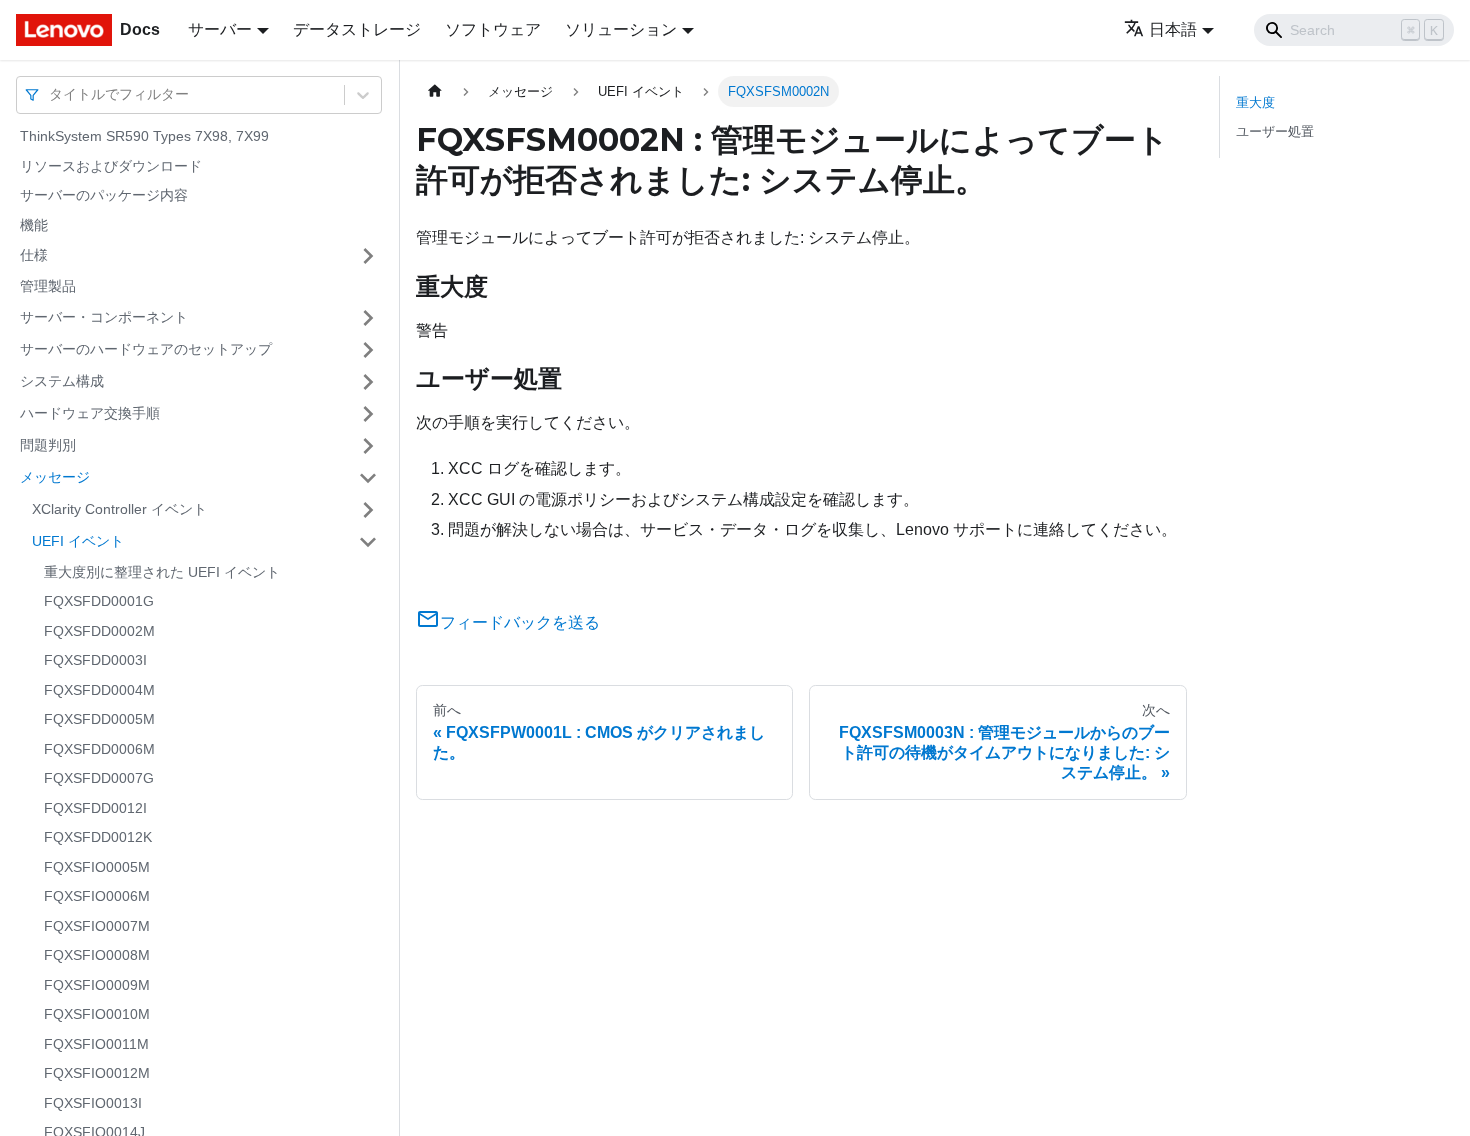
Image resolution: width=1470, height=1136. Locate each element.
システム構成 (62, 381)
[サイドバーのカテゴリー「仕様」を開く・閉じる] (368, 256)
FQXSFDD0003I (95, 660)
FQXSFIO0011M (96, 1044)
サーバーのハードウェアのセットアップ (146, 349)
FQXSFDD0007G (99, 778)
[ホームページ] (435, 91)
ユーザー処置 (1275, 131)
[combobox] (51, 94)
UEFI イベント (78, 541)
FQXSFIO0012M (97, 1073)
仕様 (34, 255)
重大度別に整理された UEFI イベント (162, 572)
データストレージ (357, 29)
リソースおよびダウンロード (111, 166)
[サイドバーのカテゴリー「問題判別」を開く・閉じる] (368, 446)
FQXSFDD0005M (99, 719)
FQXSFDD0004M (99, 690)
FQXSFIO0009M (97, 985)
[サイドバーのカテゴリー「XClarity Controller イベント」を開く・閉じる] (368, 510)
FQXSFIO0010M (97, 1014)
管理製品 (48, 286)
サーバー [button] (220, 29)
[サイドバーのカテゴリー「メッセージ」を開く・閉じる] (368, 478)
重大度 (1255, 102)
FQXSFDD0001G (99, 601)
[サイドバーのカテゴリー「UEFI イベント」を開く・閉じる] (368, 542)
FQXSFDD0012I (95, 808)
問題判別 (48, 445)
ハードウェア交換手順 (90, 413)
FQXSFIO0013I (93, 1103)
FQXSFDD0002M (99, 631)
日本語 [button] (1173, 29)
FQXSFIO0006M (97, 896)
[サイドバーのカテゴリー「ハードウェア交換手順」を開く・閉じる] (368, 414)
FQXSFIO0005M (97, 867)
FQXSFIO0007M (97, 926)
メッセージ (55, 477)
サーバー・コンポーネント (104, 317)
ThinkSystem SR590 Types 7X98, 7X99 (144, 136)
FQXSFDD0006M (99, 749)
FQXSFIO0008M (97, 955)
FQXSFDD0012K (98, 837)
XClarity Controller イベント (119, 509)
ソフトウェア (493, 29)
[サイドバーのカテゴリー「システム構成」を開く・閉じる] (368, 382)
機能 (34, 225)
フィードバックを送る (520, 622)
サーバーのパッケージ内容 (104, 195)
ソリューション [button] (621, 29)
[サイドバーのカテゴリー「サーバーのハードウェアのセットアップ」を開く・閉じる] (368, 350)
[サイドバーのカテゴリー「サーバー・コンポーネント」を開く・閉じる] (368, 318)
